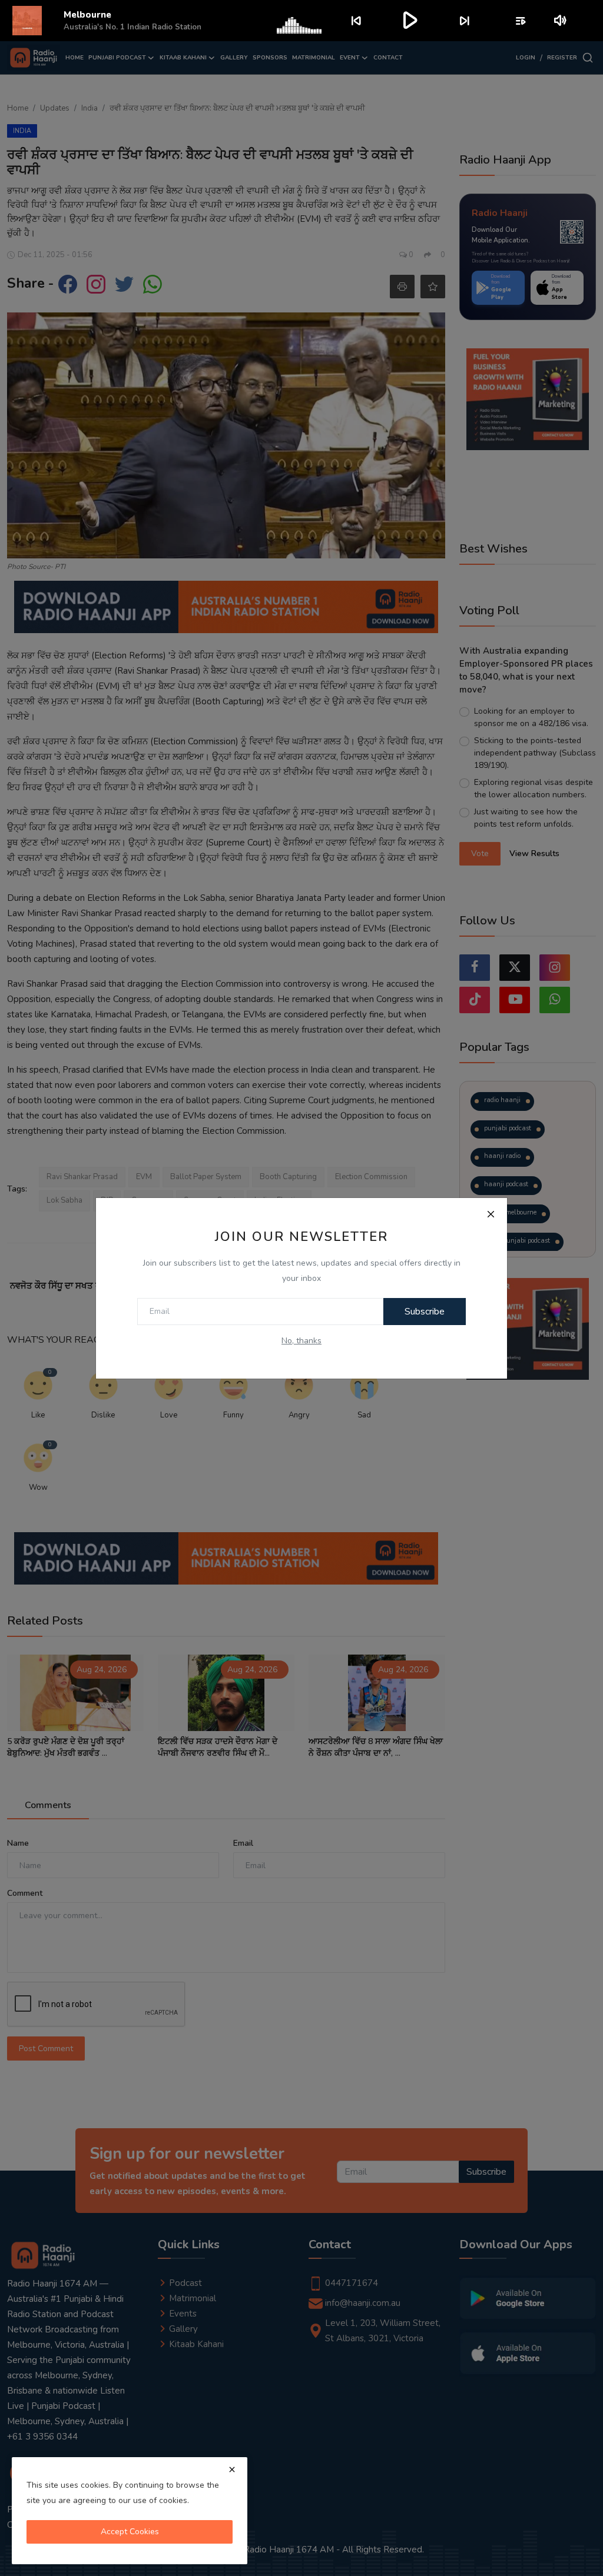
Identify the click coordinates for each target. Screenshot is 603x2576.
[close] (232, 2470)
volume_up (561, 21)
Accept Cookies (130, 2532)
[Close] (491, 1214)
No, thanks (301, 1341)
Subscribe (425, 1312)
